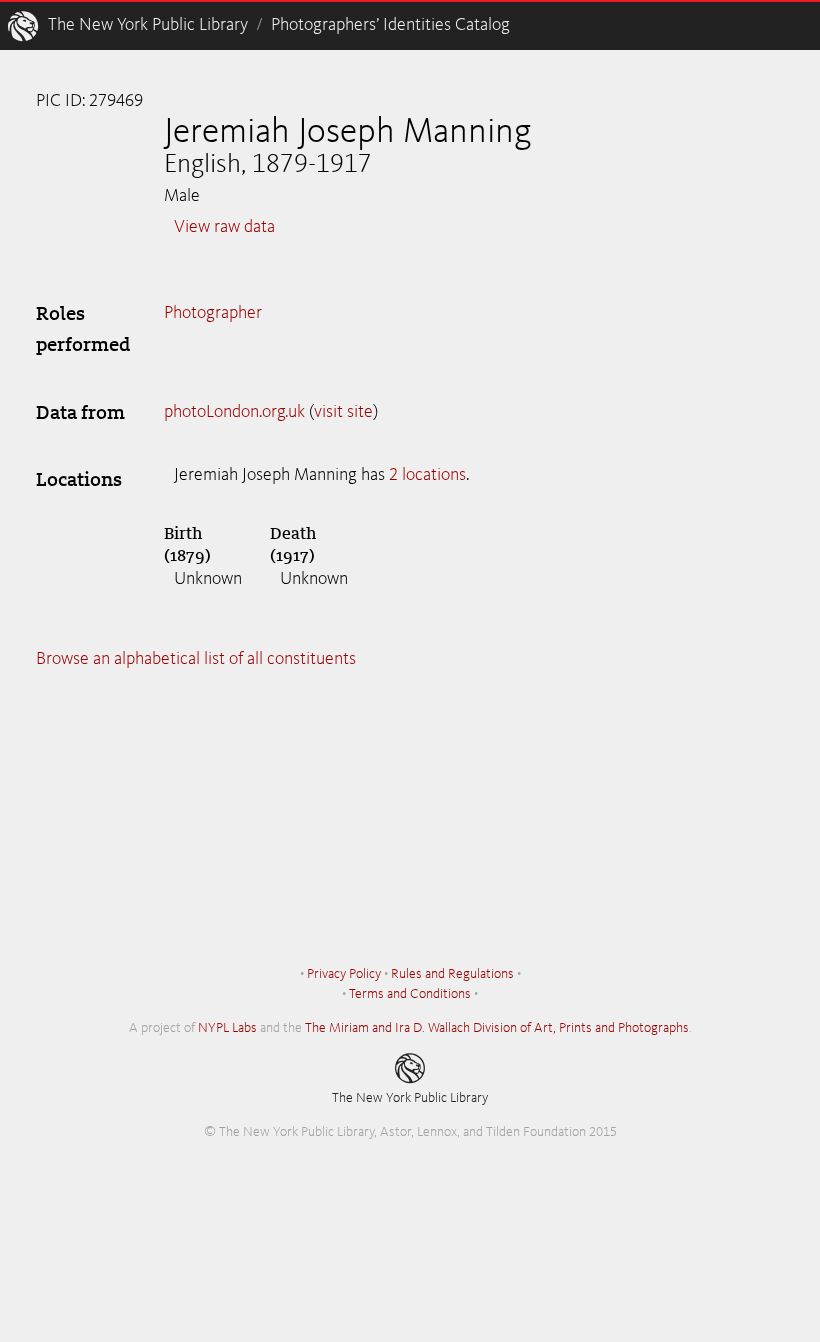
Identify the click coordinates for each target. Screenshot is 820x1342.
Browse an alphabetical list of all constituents (196, 659)
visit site (343, 412)
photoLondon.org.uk (234, 412)
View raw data (224, 227)
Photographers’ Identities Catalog (390, 25)
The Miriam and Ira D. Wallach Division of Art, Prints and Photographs (497, 1028)
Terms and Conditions (410, 994)
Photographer (213, 313)
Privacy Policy (344, 974)
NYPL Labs (227, 1028)
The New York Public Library (148, 25)
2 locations (427, 475)
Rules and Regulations (452, 974)
